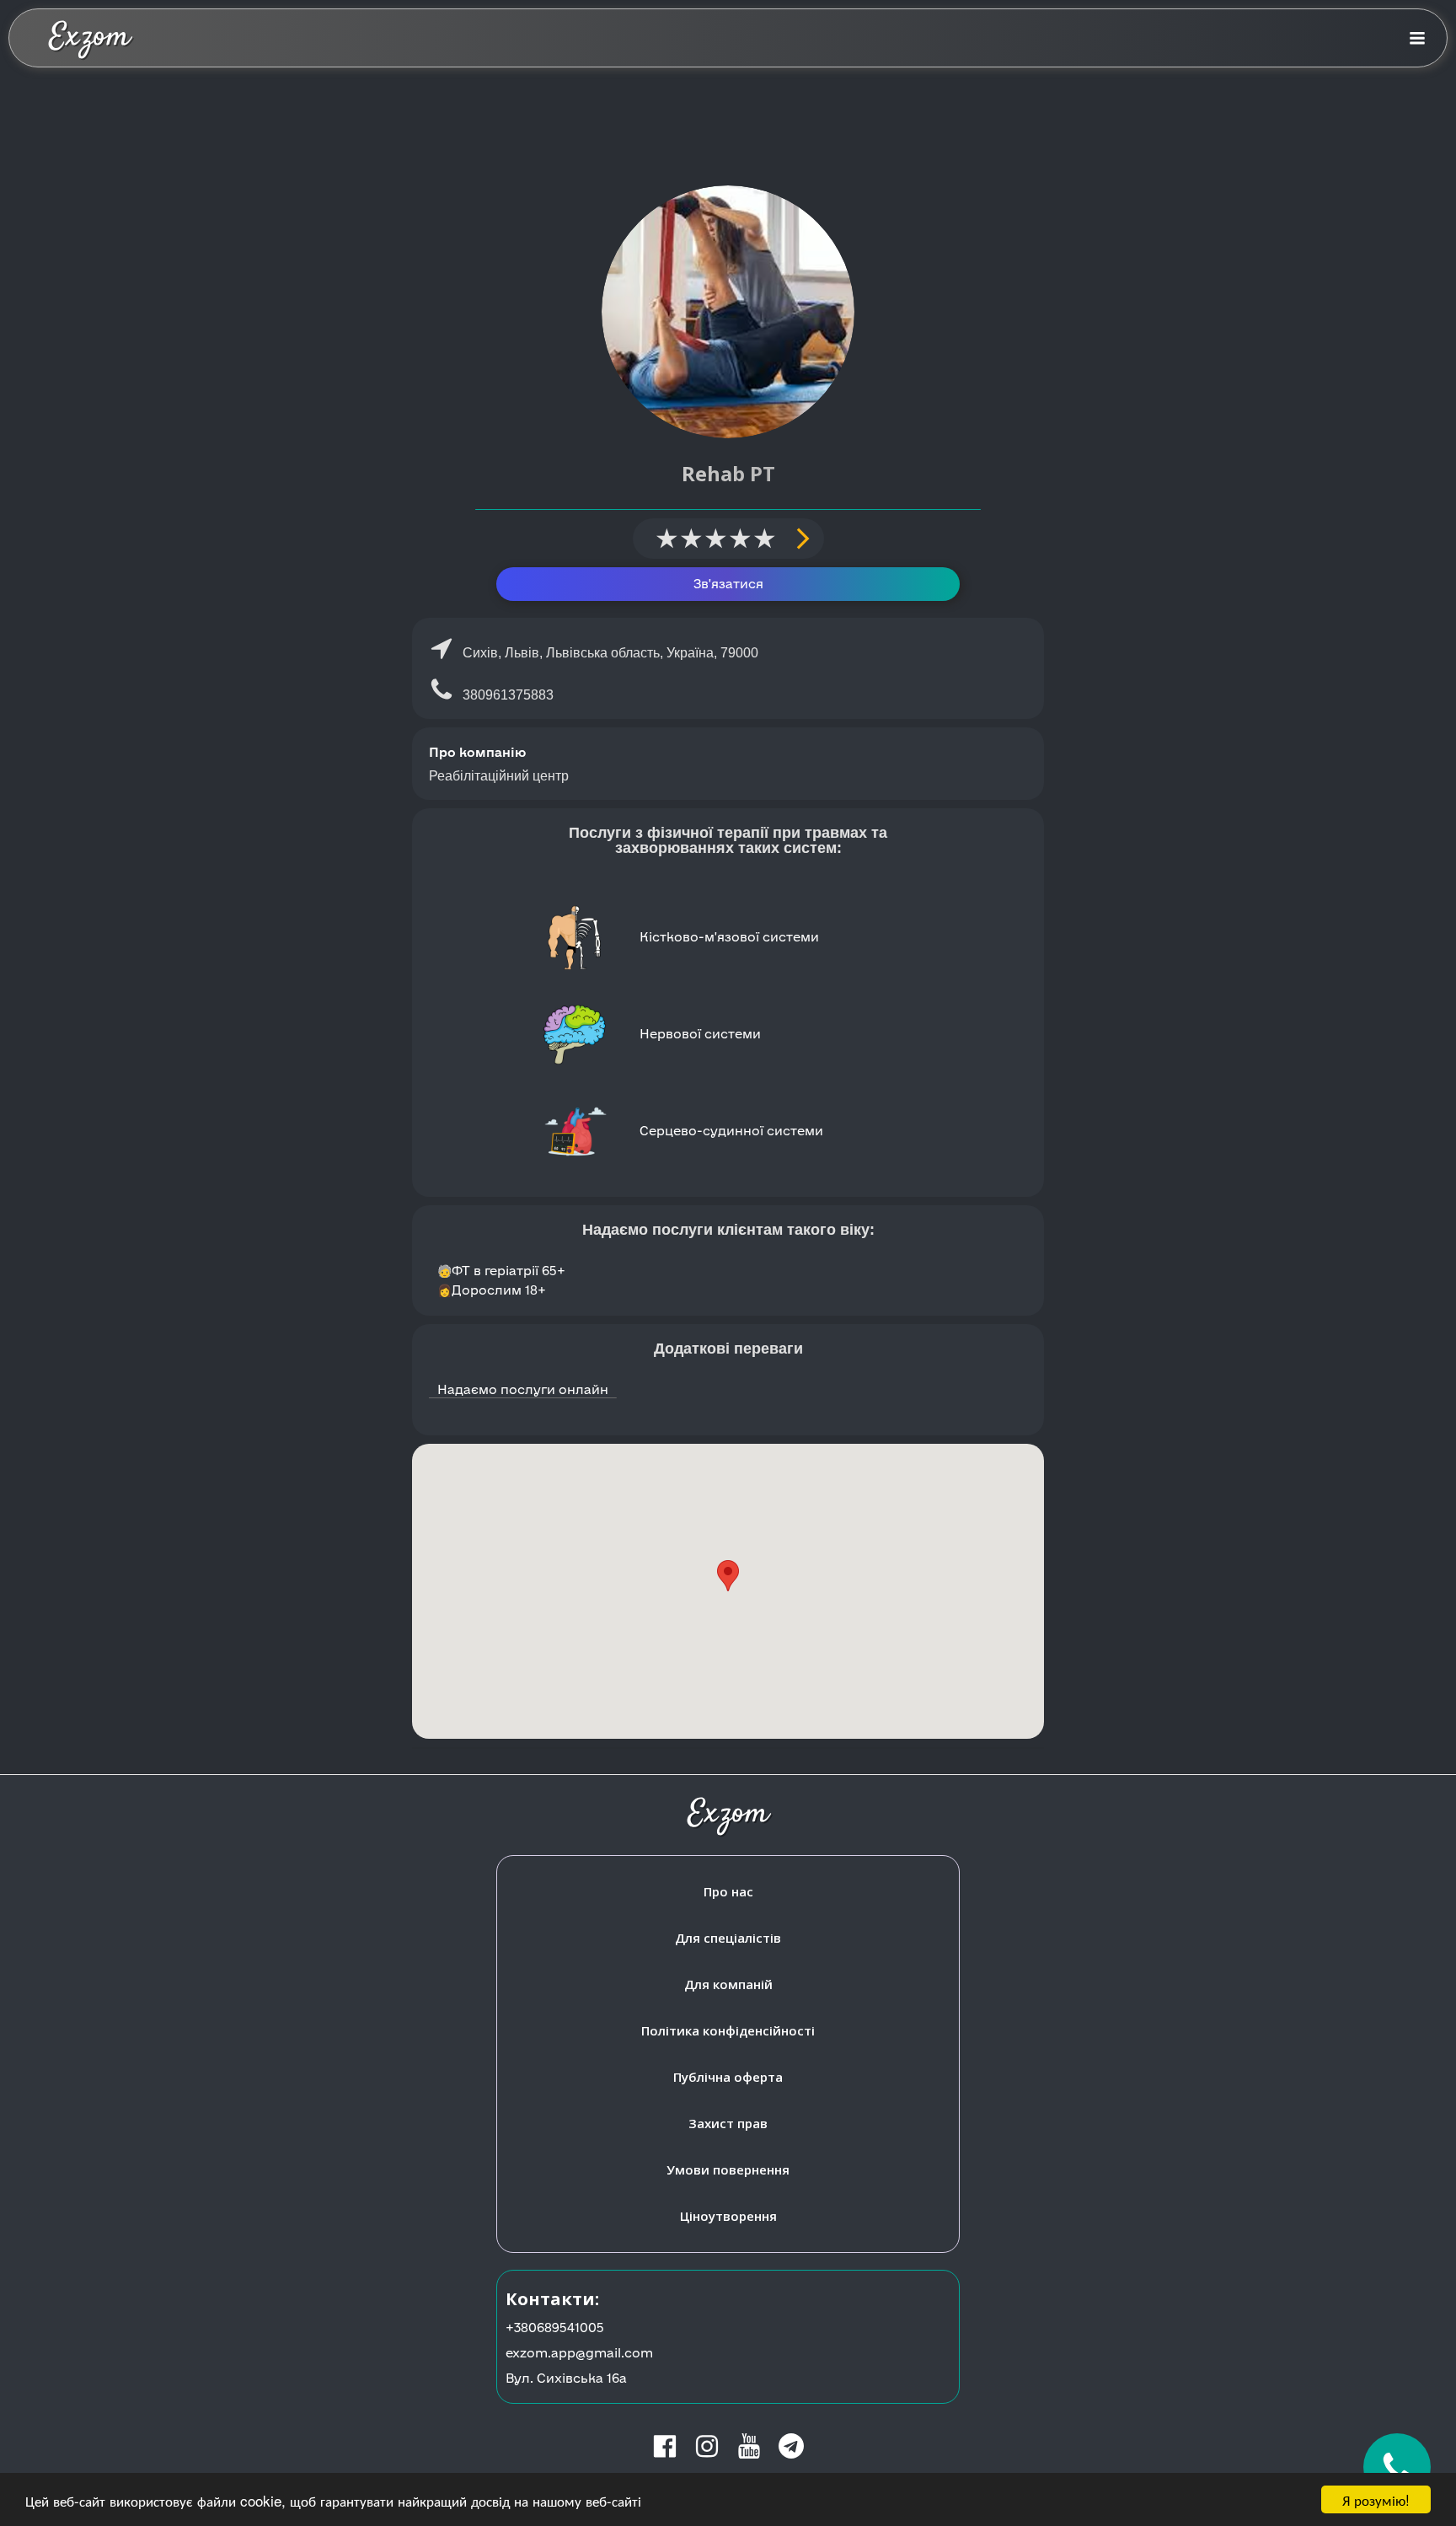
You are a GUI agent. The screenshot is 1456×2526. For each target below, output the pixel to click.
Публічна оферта (728, 2077)
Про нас (728, 1891)
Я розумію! (1376, 2499)
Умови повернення (728, 2169)
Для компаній (728, 1984)
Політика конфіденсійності (728, 2030)
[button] (728, 1576)
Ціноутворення (728, 2216)
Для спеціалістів (728, 1938)
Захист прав (728, 2123)
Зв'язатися (728, 584)
